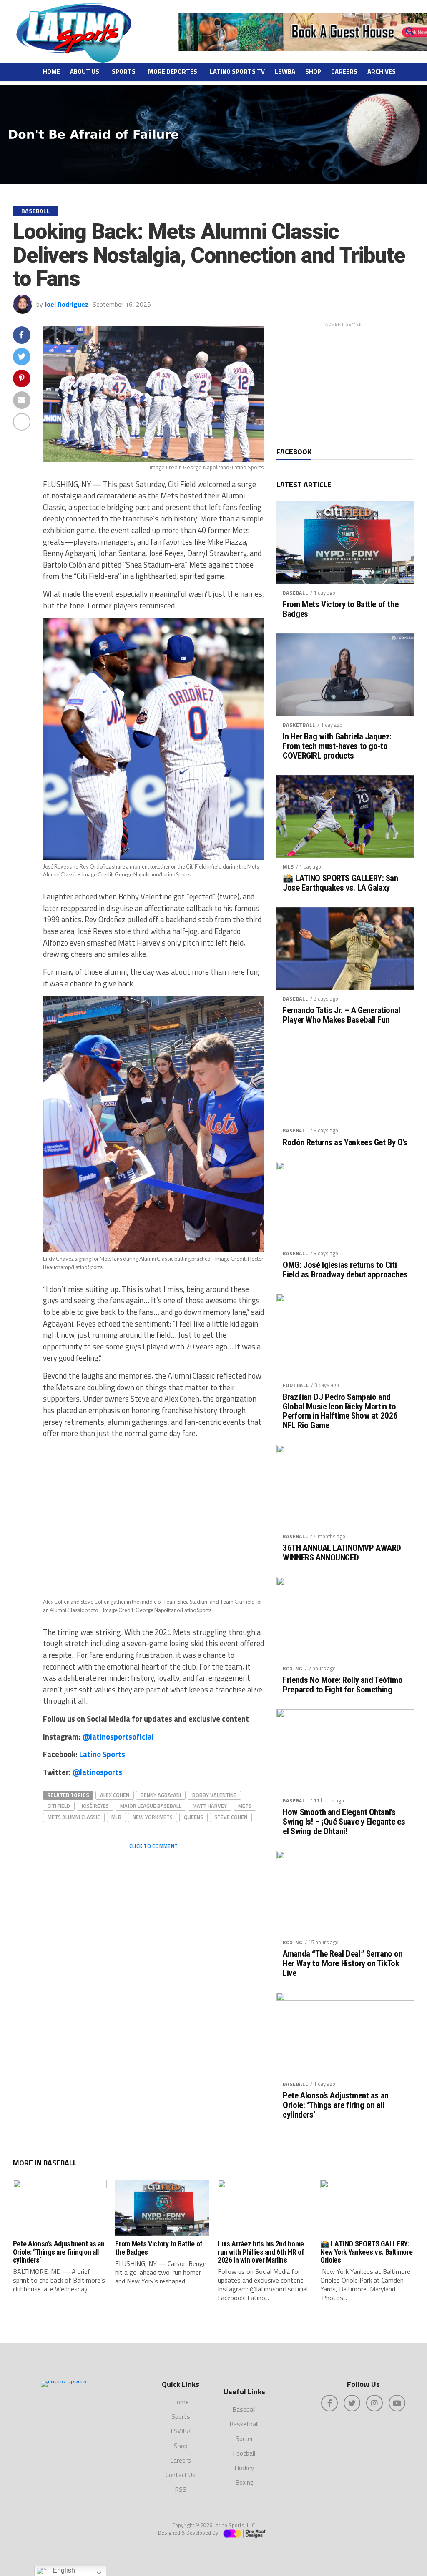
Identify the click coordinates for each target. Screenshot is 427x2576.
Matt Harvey (210, 1806)
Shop (313, 71)
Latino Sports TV (237, 71)
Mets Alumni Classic (74, 1817)
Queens (193, 1817)
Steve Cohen (231, 1817)
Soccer (244, 2439)
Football (296, 1385)
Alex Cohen (115, 1795)
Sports (124, 71)
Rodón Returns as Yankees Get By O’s (345, 1143)
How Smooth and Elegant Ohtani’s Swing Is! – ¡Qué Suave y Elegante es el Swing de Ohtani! (344, 1822)
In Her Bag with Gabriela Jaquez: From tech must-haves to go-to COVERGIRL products (337, 746)
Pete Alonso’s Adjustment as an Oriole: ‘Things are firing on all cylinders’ (336, 2105)
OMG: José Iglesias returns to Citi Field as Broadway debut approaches (345, 1270)
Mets (245, 1806)
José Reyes (95, 1806)
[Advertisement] (345, 383)
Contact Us (181, 2475)
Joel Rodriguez (67, 304)
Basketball (299, 725)
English (63, 2570)
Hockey (244, 2468)
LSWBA (285, 71)
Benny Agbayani (161, 1795)
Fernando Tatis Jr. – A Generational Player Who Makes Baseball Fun (341, 1015)
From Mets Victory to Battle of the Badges (340, 609)
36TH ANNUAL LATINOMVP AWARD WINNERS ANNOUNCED (342, 1553)
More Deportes (173, 71)
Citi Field (59, 1806)
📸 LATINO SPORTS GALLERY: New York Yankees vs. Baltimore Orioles (366, 2252)
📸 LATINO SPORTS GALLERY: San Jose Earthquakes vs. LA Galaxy (340, 883)
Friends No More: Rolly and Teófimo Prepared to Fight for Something (343, 1685)
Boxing (293, 1669)
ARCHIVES (382, 71)
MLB (116, 1817)
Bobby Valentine (214, 1795)
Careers (344, 71)
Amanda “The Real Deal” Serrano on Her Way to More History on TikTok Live (343, 1964)
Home (51, 71)
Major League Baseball (151, 1806)
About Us (85, 71)
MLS (288, 867)
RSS (181, 2490)
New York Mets (153, 1817)
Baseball (295, 593)
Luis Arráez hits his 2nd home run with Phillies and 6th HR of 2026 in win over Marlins (261, 2252)
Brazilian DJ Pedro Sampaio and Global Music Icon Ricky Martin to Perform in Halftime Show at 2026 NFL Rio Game (340, 1412)
